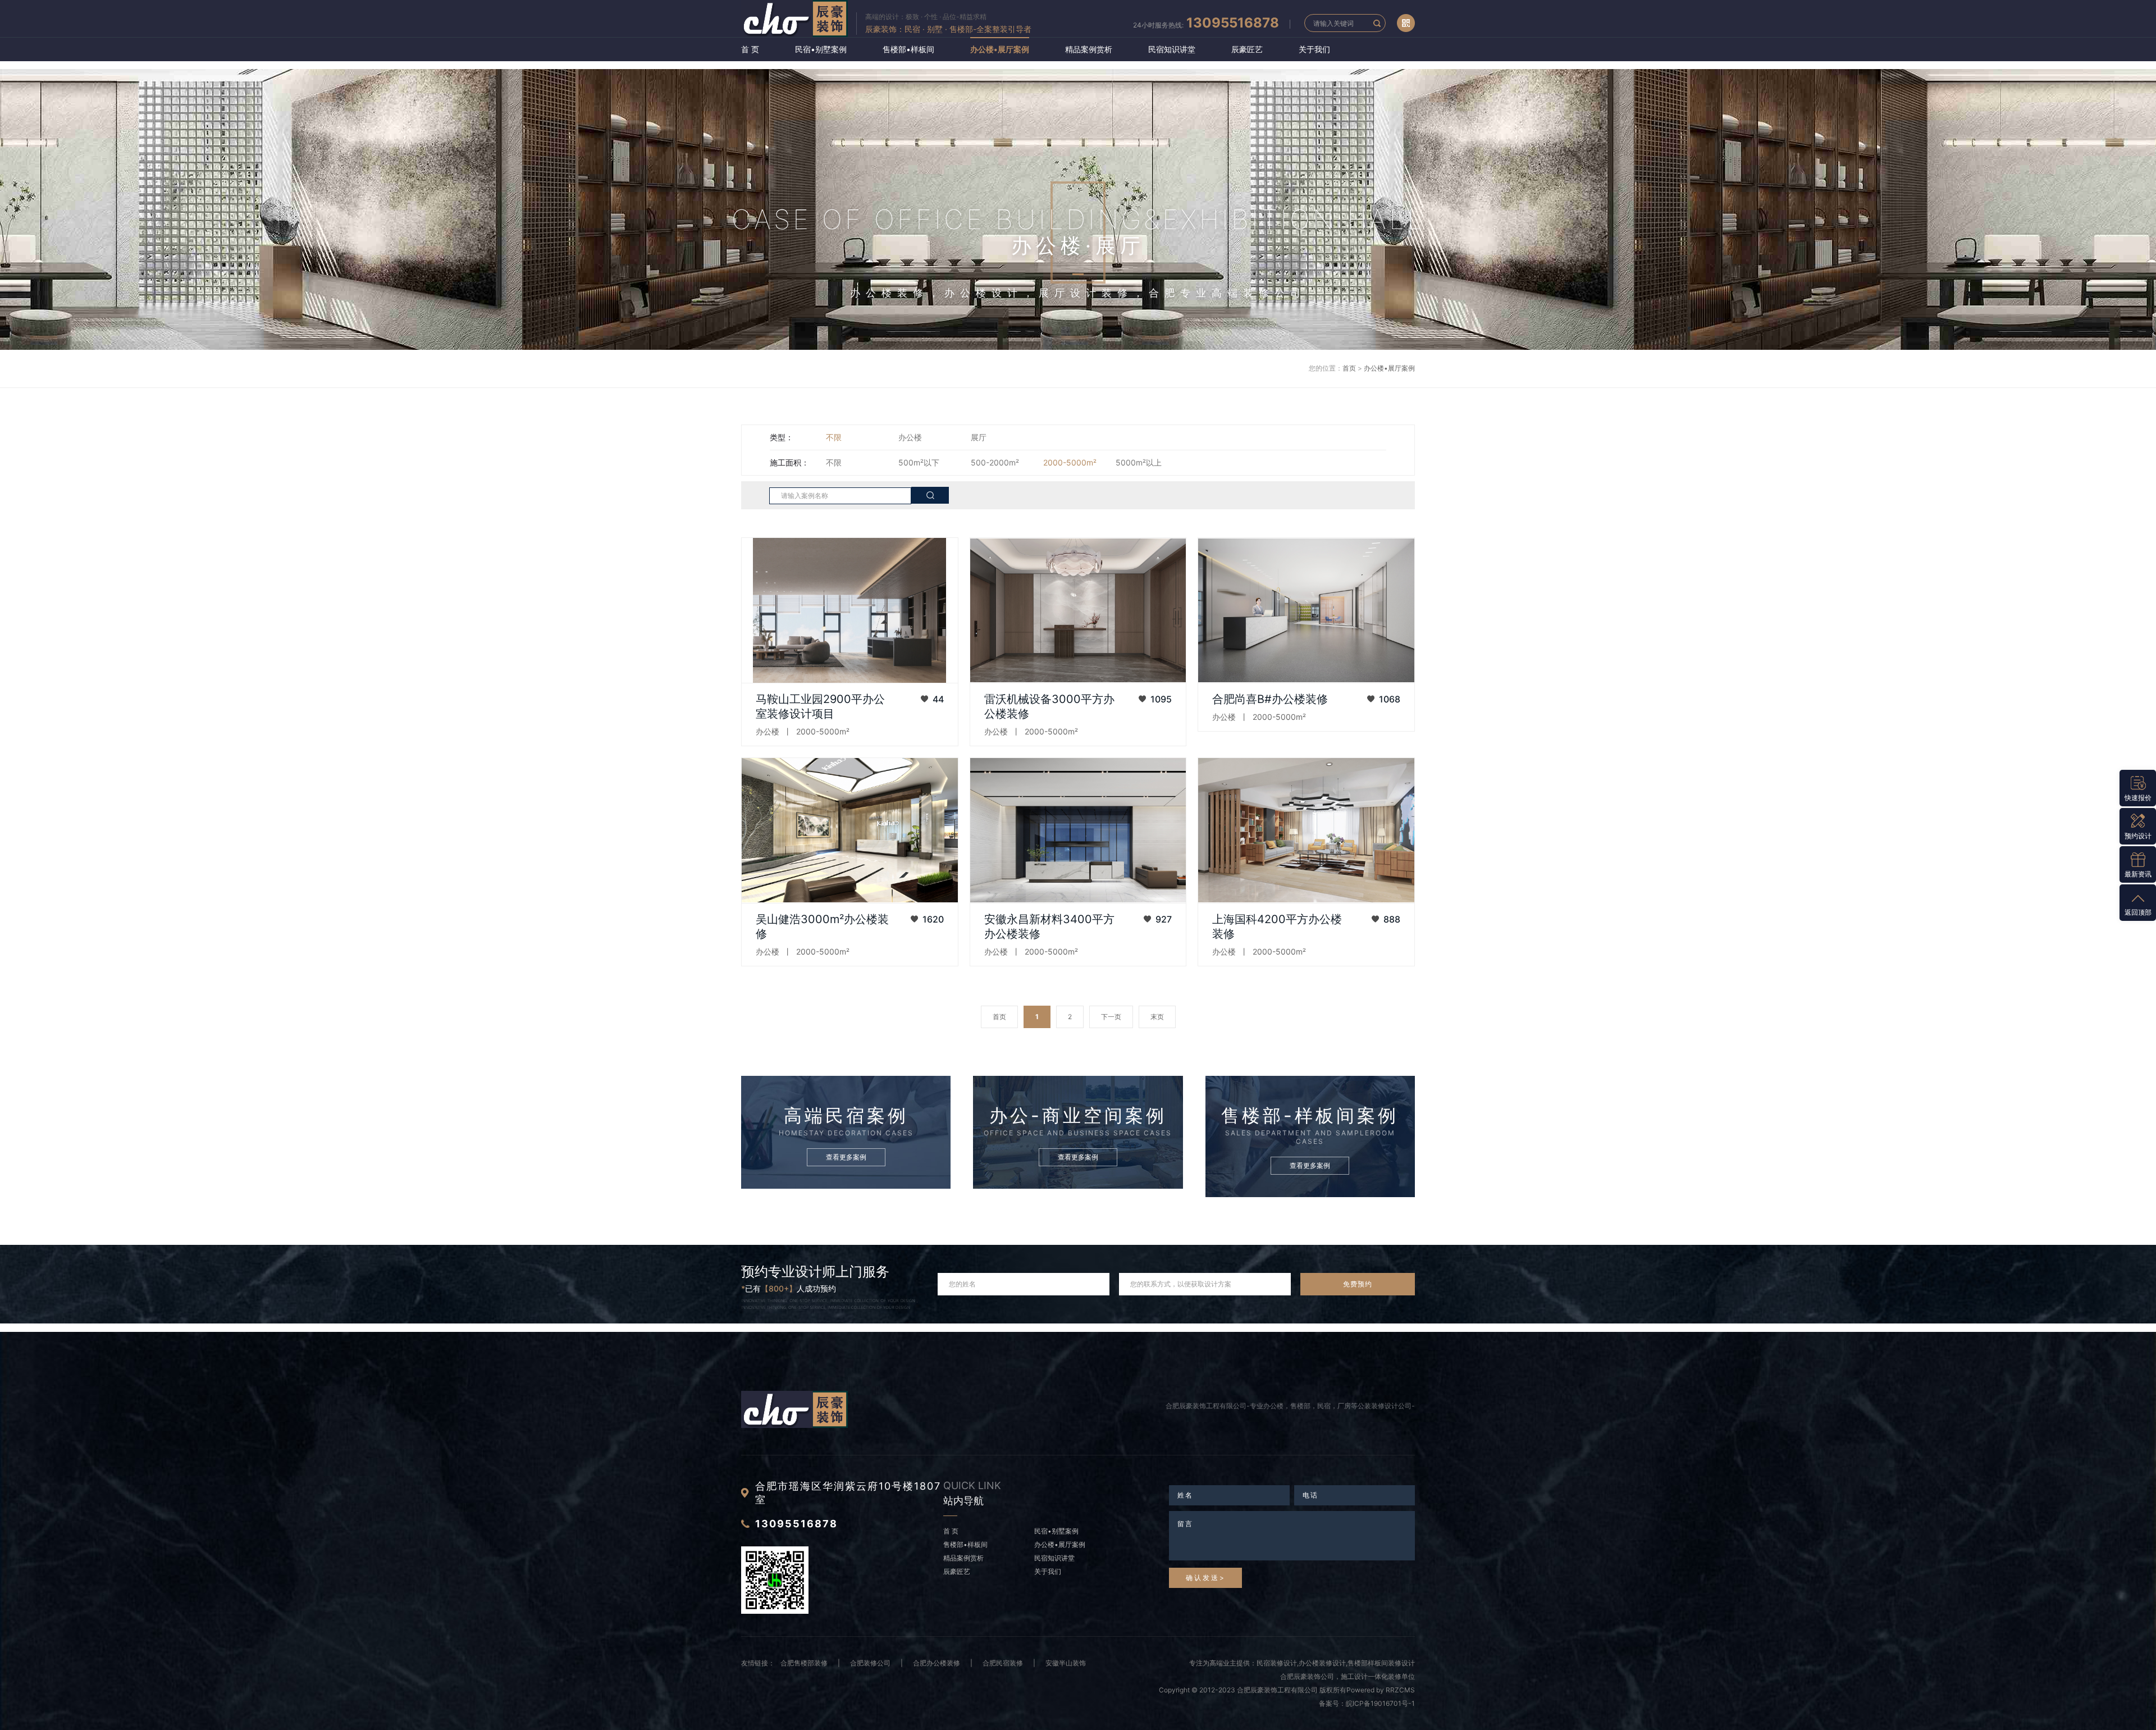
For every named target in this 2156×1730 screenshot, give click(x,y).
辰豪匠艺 (1247, 49)
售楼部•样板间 (908, 49)
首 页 (750, 49)
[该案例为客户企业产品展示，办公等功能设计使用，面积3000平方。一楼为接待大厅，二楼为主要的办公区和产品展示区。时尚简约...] (850, 830)
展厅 (979, 437)
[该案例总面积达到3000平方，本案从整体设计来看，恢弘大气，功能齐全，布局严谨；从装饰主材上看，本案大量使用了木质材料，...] (1078, 610)
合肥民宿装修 (1003, 1663)
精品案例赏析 (1089, 49)
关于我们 (1314, 49)
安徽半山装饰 (1066, 1663)
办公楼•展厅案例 (1000, 49)
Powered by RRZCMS (1381, 1690)
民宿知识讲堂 (1172, 49)
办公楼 (910, 437)
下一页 (1111, 1017)
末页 (1157, 1017)
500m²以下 (919, 462)
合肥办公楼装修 (937, 1663)
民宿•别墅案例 (821, 49)
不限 (834, 437)
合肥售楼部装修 (804, 1663)
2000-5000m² (1070, 462)
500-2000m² (995, 462)
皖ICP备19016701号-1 (1380, 1703)
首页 (1349, 368)
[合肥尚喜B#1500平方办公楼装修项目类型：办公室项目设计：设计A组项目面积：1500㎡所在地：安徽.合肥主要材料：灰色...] (1306, 610)
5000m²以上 (1139, 462)
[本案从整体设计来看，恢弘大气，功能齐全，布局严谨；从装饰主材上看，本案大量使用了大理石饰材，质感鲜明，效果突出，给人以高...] (1078, 830)
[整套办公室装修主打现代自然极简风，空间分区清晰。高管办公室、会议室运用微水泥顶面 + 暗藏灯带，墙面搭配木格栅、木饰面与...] (850, 610)
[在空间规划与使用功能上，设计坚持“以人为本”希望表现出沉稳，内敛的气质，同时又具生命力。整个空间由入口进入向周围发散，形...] (1306, 830)
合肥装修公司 (870, 1663)
